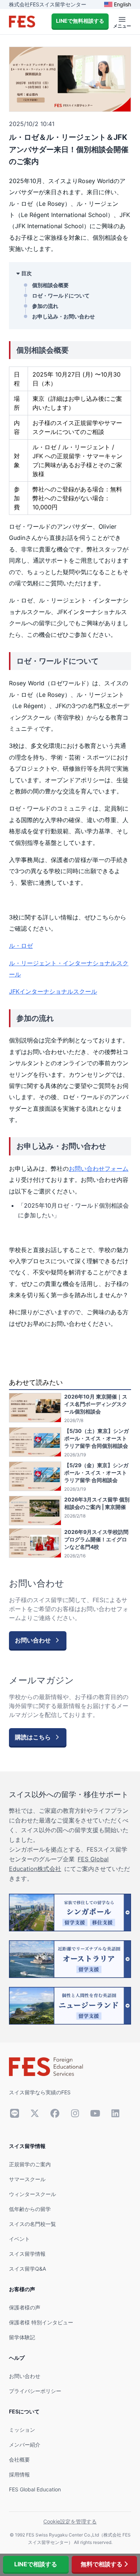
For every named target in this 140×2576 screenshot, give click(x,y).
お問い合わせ (25, 2376)
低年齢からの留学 (30, 2209)
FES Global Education (35, 2489)
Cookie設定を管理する (70, 2521)
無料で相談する (102, 2564)
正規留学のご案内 (30, 2164)
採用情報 (19, 2474)
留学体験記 (22, 2337)
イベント (19, 2239)
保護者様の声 (25, 2307)
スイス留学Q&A (27, 2269)
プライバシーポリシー (35, 2391)
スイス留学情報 (27, 2254)
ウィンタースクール (32, 2194)
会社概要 (19, 2459)
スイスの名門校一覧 (32, 2224)
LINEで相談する (36, 2564)
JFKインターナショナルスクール (53, 991)
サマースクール (27, 2179)
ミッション (22, 2430)
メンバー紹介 (25, 2445)
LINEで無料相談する (80, 21)
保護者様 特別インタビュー (41, 2322)
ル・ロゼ (21, 946)
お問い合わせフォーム (99, 1169)
